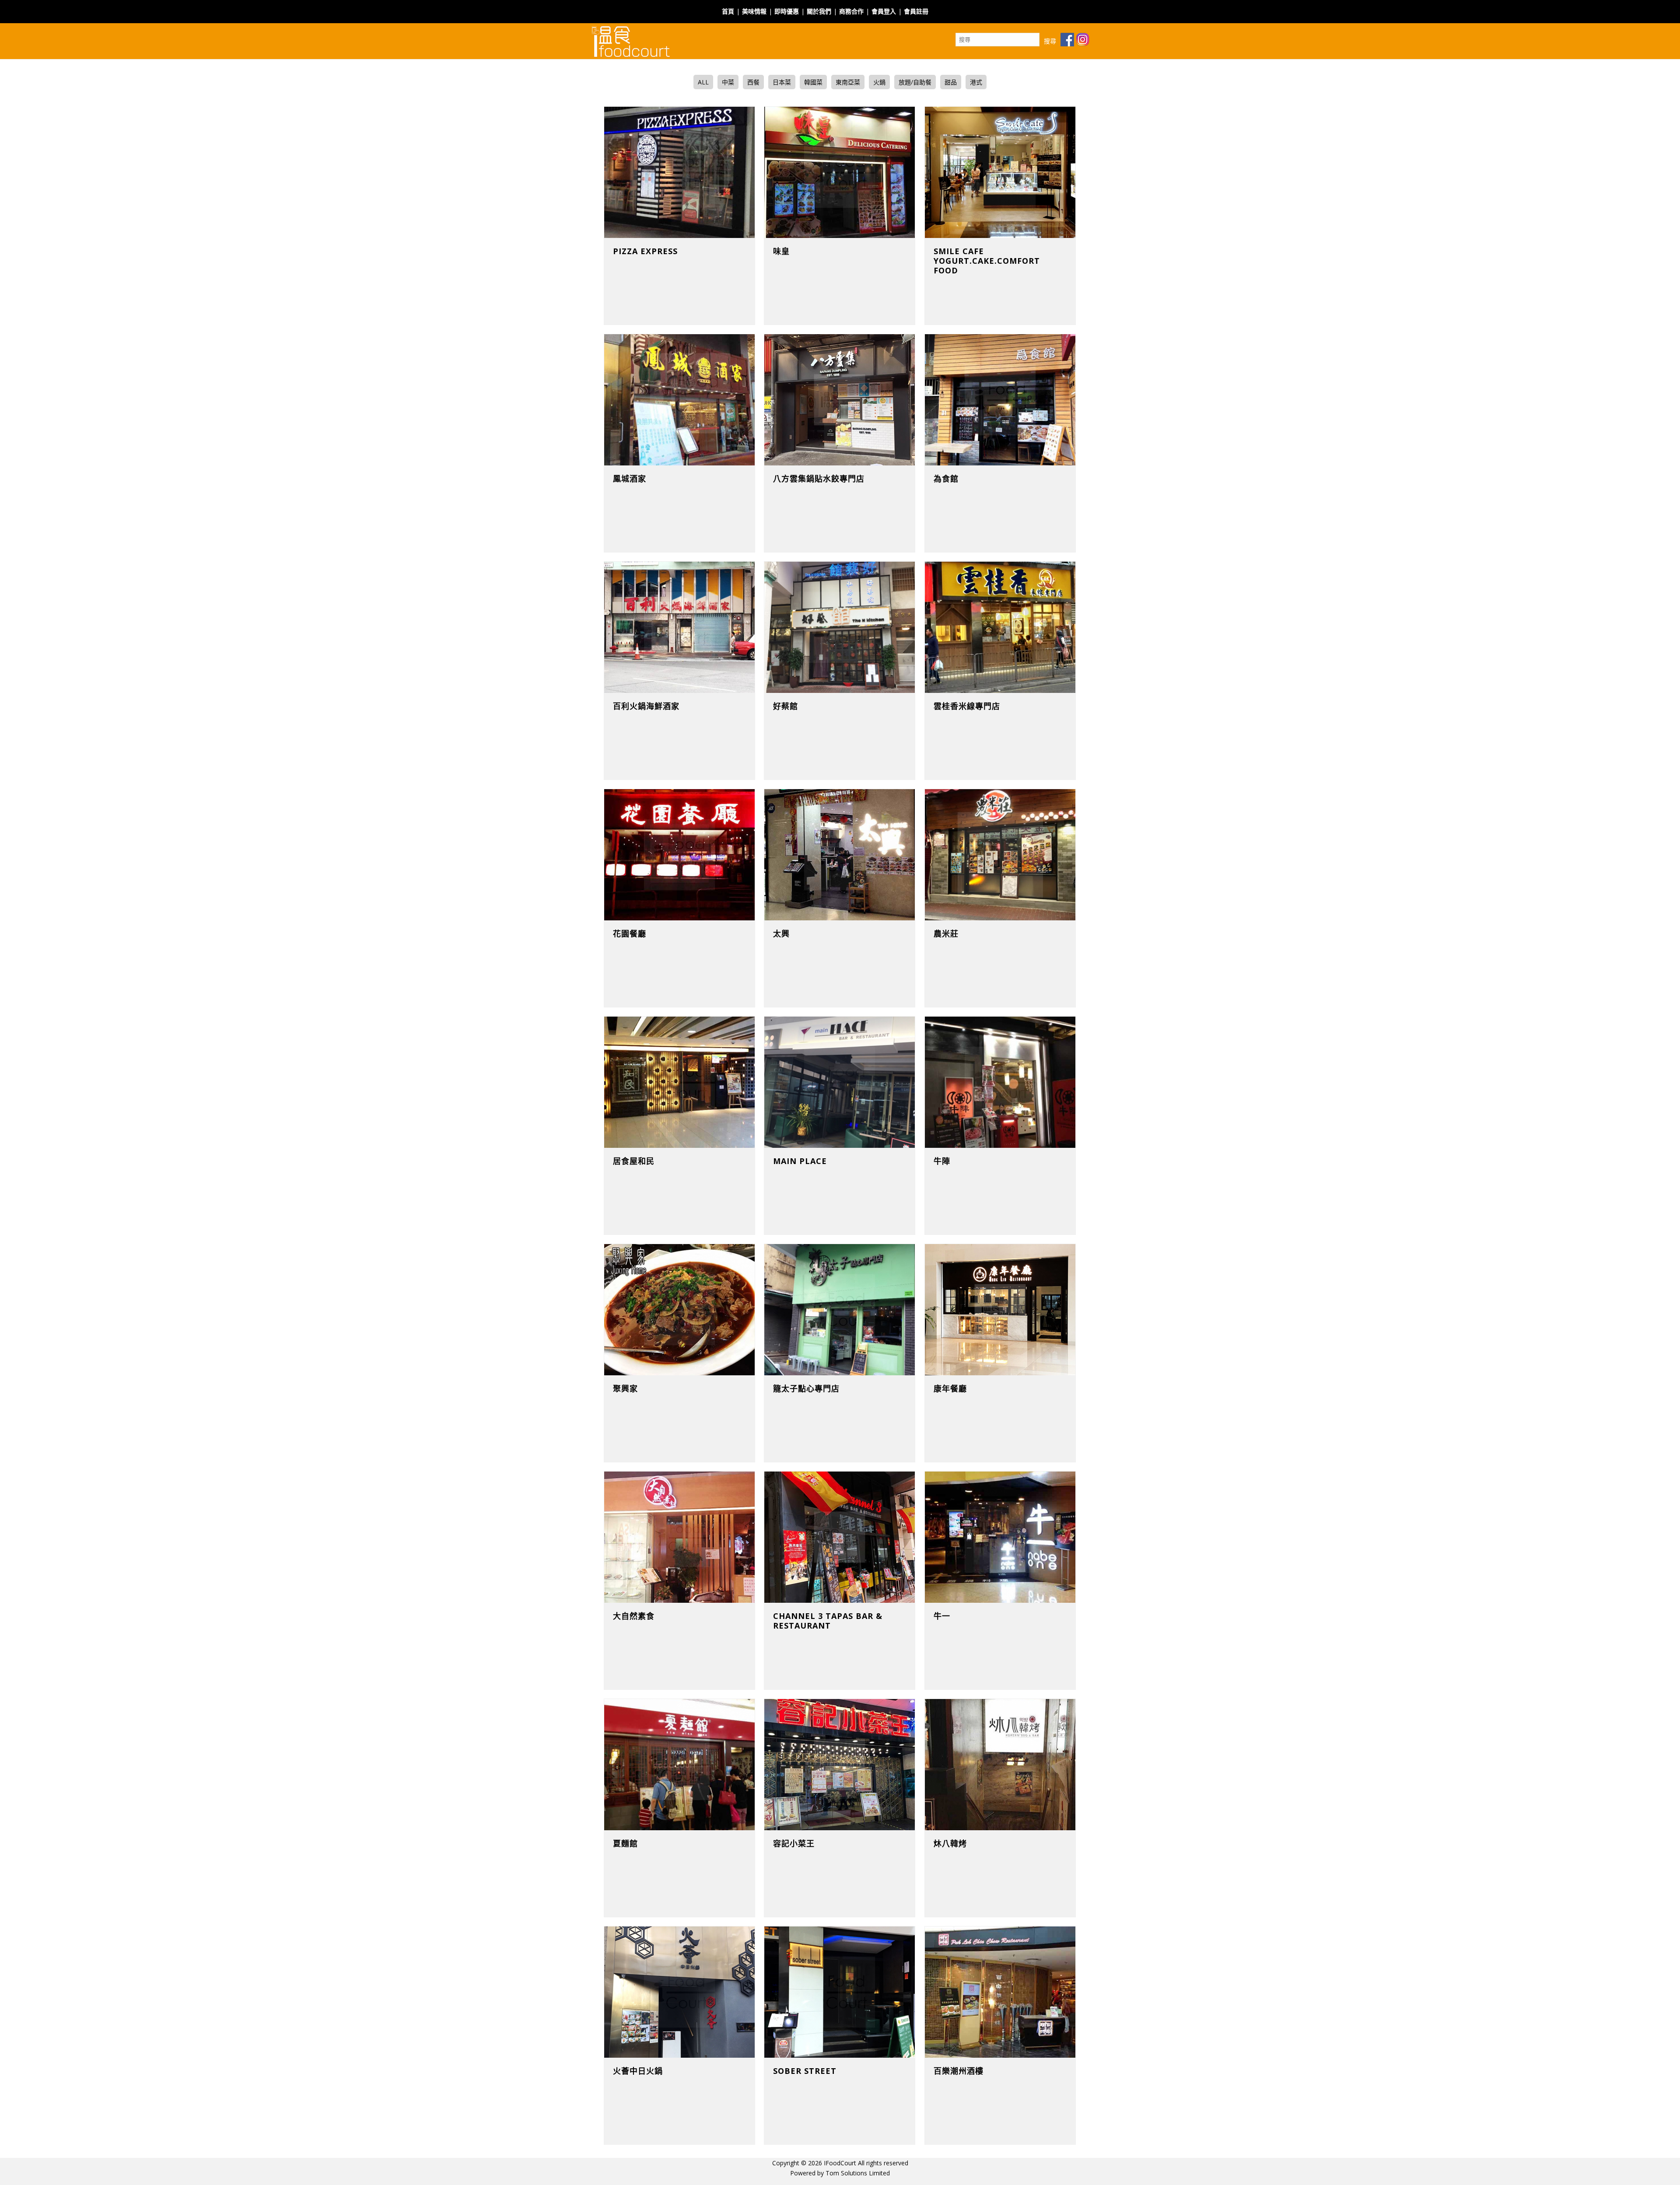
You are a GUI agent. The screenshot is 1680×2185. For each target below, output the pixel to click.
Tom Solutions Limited (858, 2173)
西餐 (753, 82)
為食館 (946, 479)
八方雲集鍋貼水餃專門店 (819, 479)
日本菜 (782, 82)
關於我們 (819, 11)
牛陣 (942, 1161)
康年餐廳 (950, 1388)
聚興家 (625, 1388)
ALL (703, 82)
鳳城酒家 (630, 479)
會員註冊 (916, 11)
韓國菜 (813, 82)
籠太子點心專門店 (806, 1388)
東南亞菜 (848, 82)
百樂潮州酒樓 (959, 2071)
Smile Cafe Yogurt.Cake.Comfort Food (987, 261)
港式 (976, 82)
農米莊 (946, 933)
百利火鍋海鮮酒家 (646, 706)
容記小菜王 (794, 1843)
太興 (781, 933)
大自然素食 (634, 1616)
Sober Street (805, 2071)
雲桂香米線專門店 (967, 706)
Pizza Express (645, 251)
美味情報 (754, 11)
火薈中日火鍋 (638, 2071)
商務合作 (851, 11)
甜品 (951, 82)
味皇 (781, 251)
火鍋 (879, 82)
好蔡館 (786, 706)
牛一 (942, 1616)
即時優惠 (787, 11)
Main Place (800, 1161)
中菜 (728, 82)
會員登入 (884, 11)
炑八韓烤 (950, 1843)
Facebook (946, 6)
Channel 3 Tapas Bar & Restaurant (828, 1621)
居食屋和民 (634, 1161)
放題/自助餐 (915, 82)
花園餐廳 (630, 933)
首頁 (728, 11)
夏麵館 (625, 1843)
